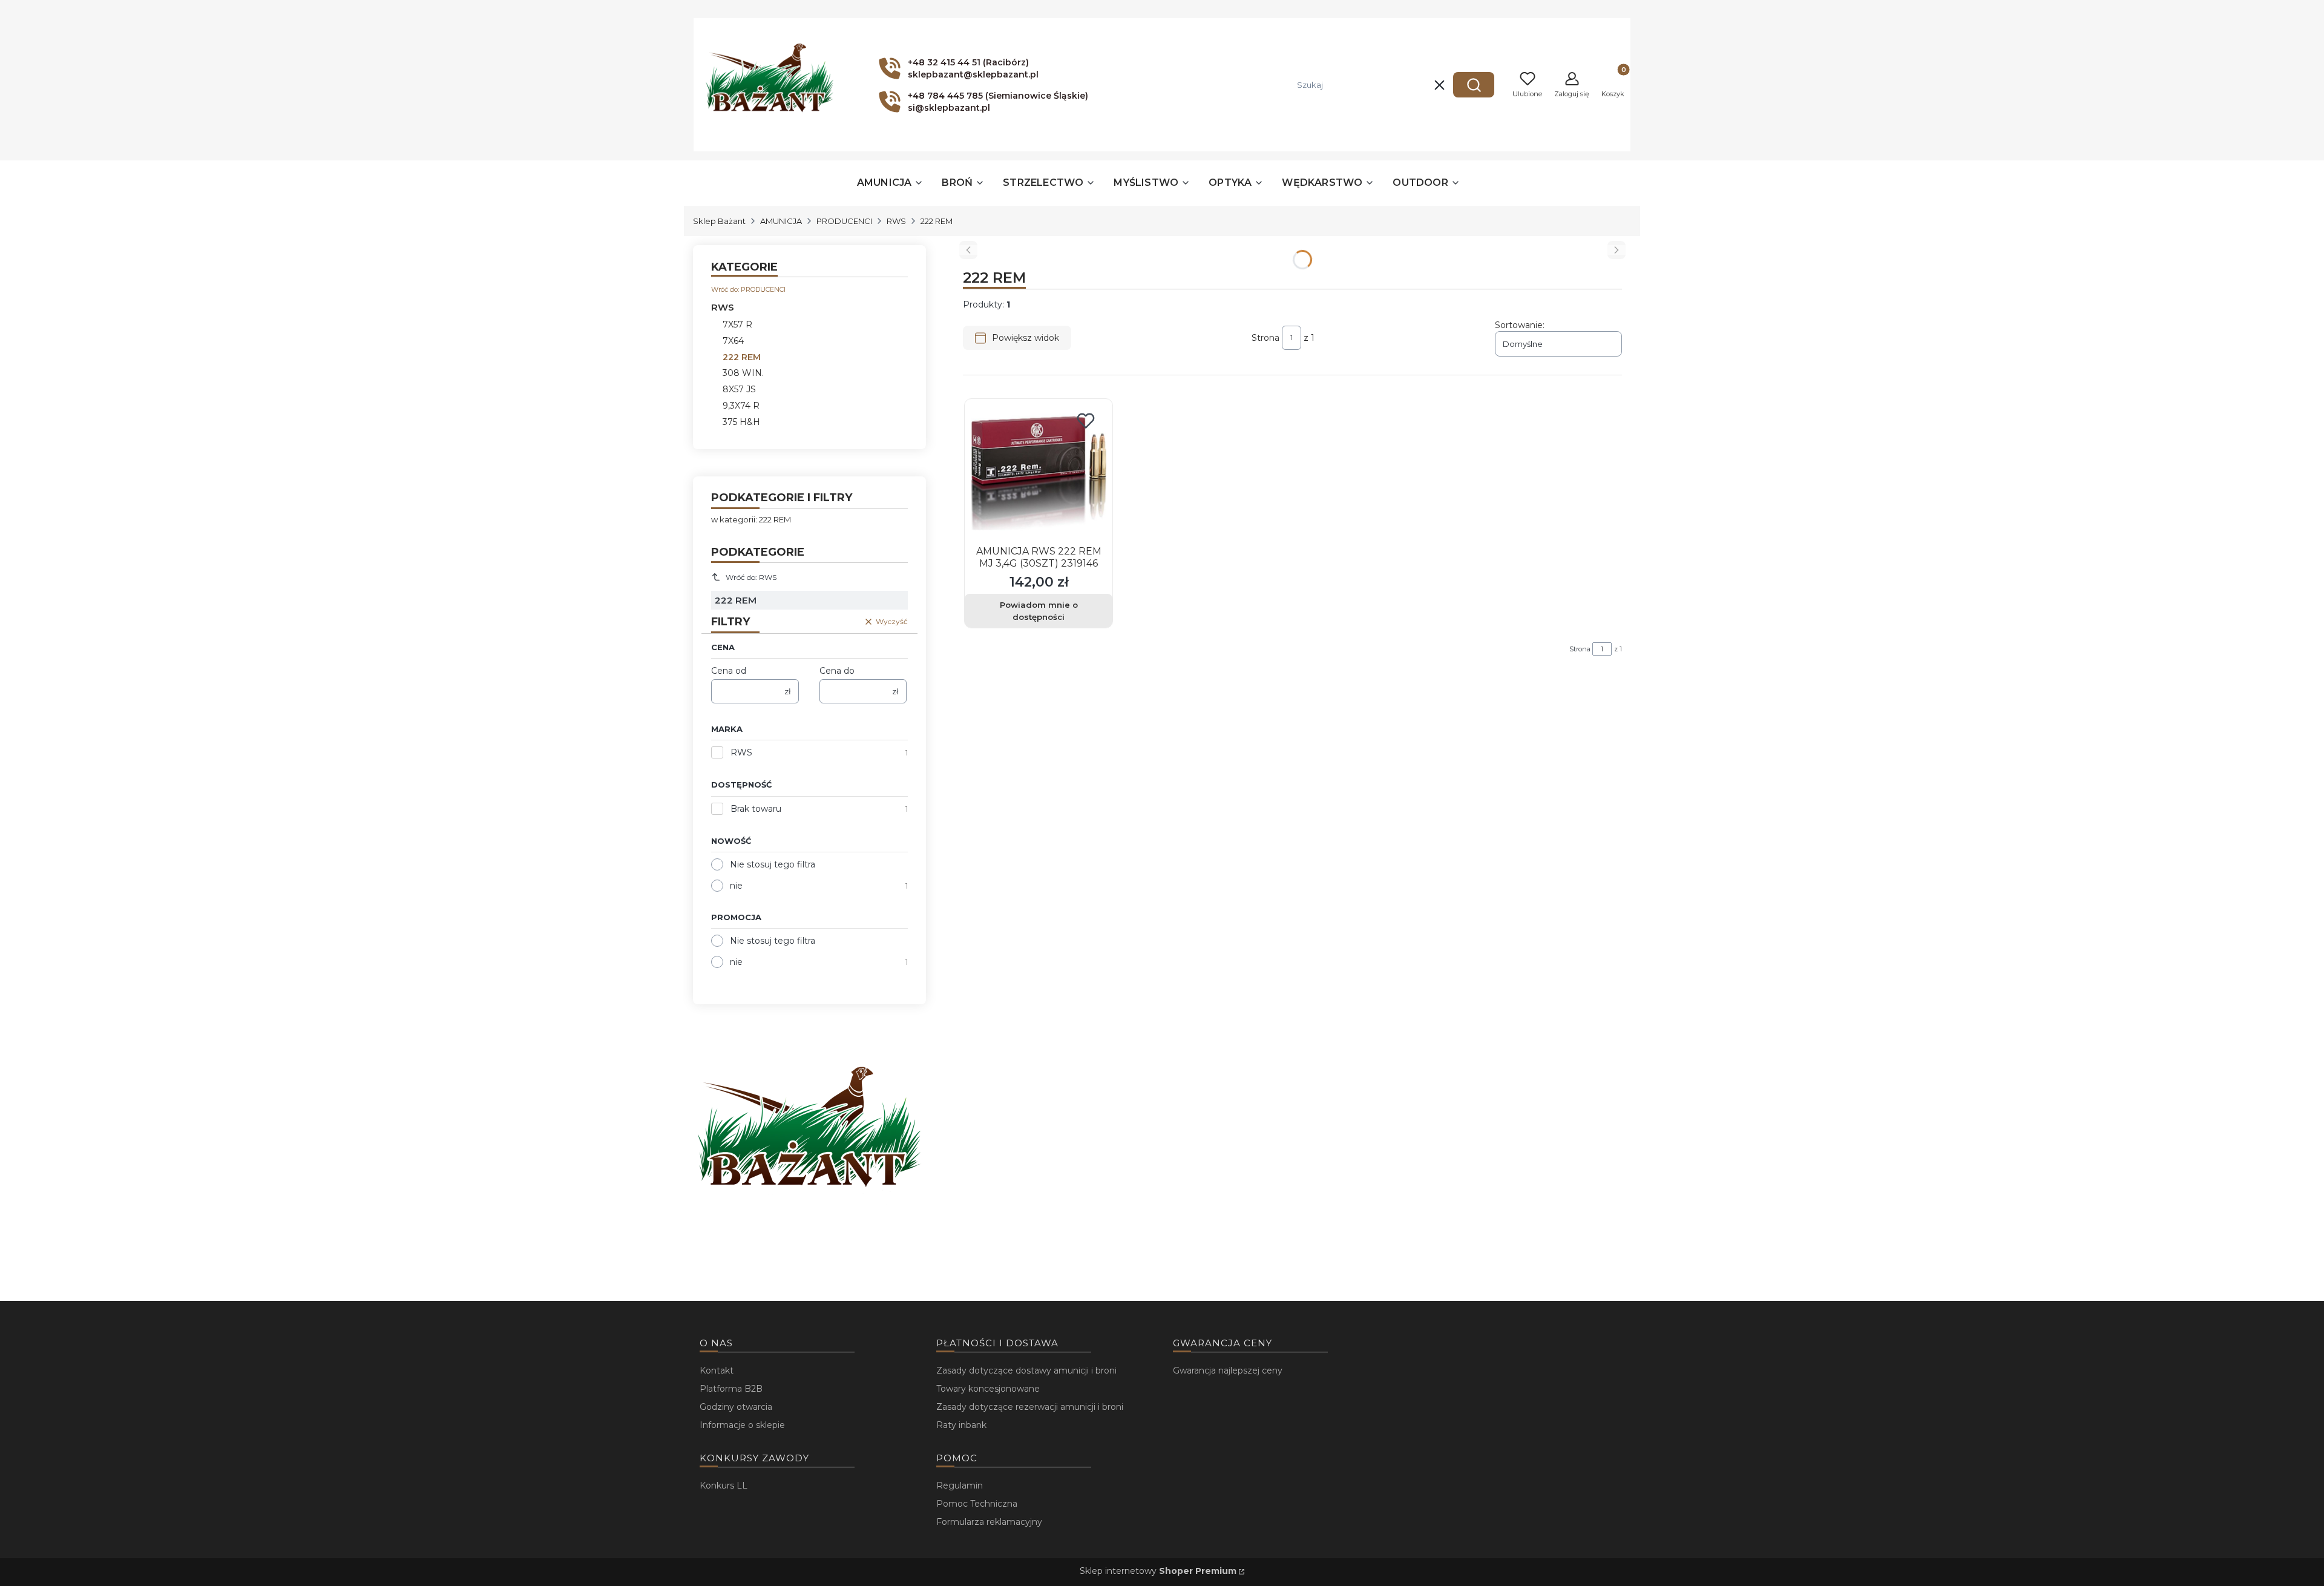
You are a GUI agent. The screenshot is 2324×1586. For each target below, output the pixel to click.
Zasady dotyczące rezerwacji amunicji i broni (1030, 1407)
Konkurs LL (724, 1486)
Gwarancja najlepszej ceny (1228, 1370)
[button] (1474, 85)
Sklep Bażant (719, 221)
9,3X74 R (741, 406)
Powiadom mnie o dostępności (1039, 611)
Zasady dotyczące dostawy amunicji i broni (1026, 1370)
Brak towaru (756, 809)
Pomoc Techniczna (977, 1504)
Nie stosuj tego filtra (773, 864)
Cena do (837, 671)
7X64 (733, 341)
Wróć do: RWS (751, 577)
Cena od (729, 671)
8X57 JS (739, 389)
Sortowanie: (1520, 325)
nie (736, 886)
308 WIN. (743, 373)
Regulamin (960, 1486)
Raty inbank (961, 1425)
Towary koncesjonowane (988, 1389)
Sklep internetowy (1158, 1571)
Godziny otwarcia (736, 1407)
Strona (1265, 338)
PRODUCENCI (844, 221)
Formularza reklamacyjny (989, 1522)
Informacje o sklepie (742, 1425)
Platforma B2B (731, 1389)
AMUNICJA (781, 221)
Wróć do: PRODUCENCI (748, 289)
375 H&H (741, 422)
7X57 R (737, 324)
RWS (896, 221)
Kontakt (717, 1370)
